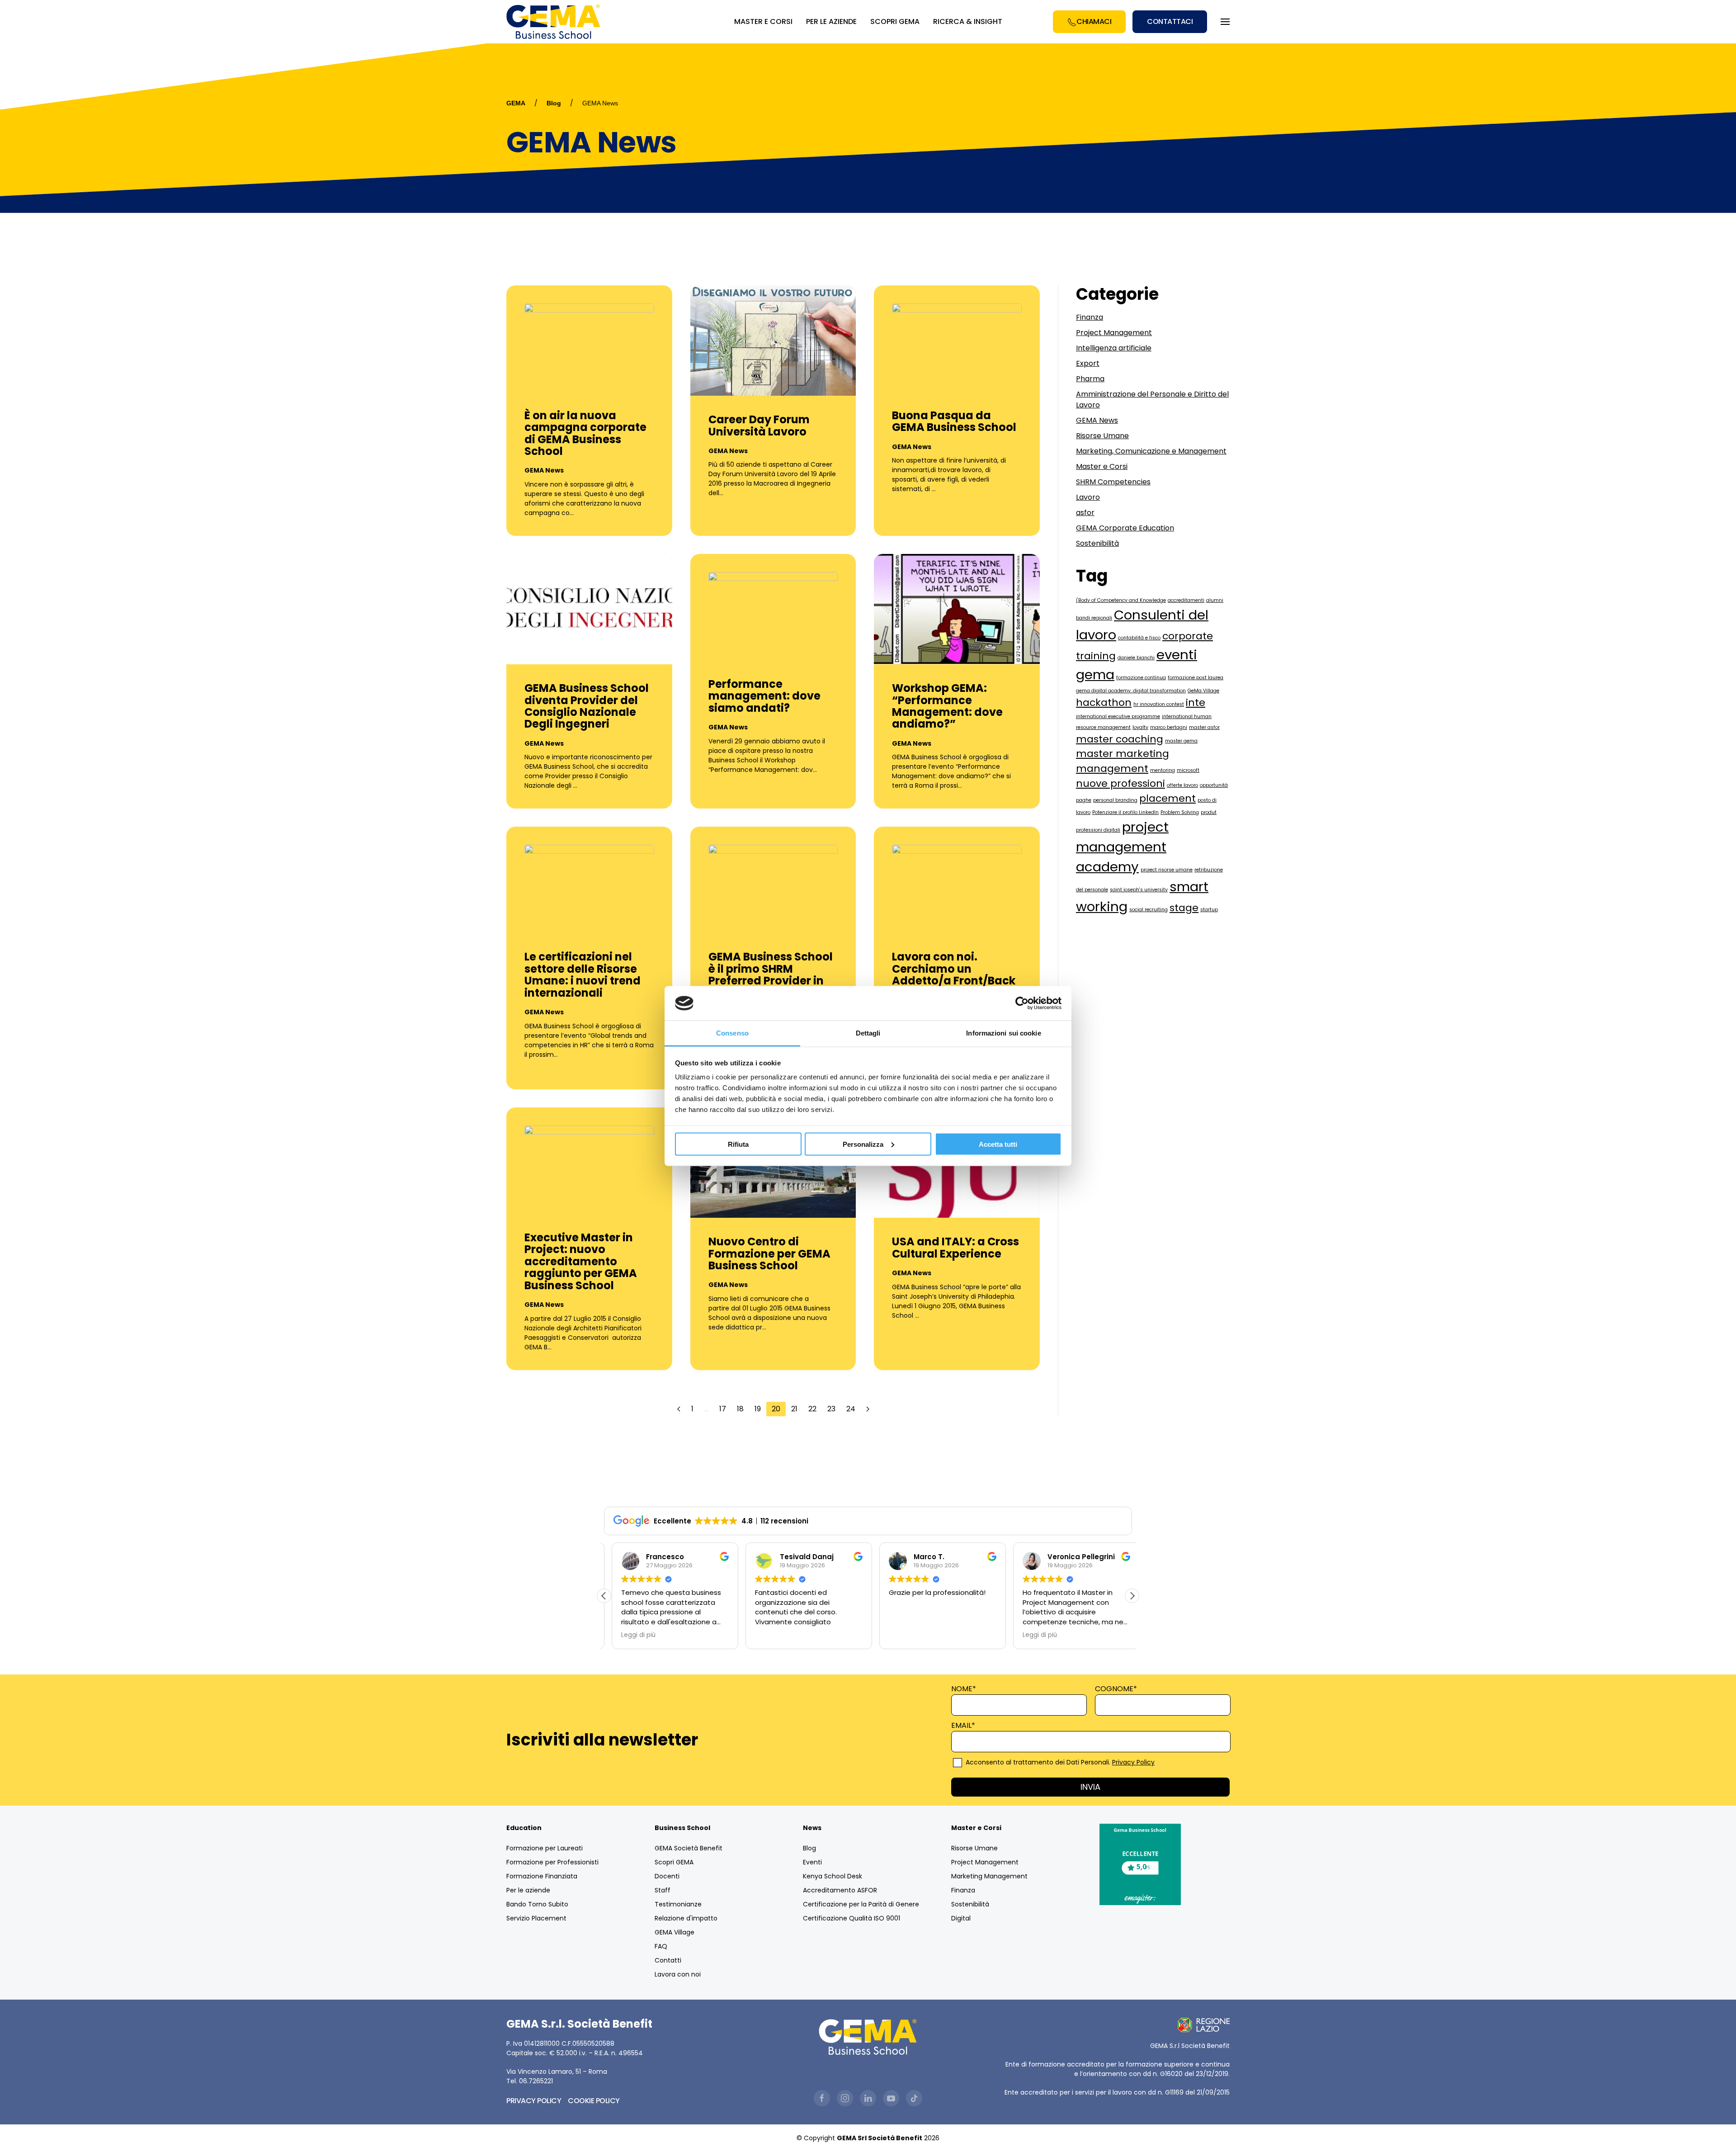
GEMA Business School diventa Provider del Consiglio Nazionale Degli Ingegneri (587, 706)
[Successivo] (868, 1409)
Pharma (1090, 379)
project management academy (1122, 847)
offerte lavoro (1182, 785)
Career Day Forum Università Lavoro (759, 425)
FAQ (661, 1946)
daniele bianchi (1136, 658)
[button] (1132, 1596)
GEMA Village (675, 1932)
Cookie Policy (594, 2101)
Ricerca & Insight (968, 21)
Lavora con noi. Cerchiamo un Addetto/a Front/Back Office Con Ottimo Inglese (954, 981)
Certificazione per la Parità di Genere (861, 1904)
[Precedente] (679, 1409)
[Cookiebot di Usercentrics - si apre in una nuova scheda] (1022, 1003)
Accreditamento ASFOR (840, 1890)
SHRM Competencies (1113, 482)
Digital (961, 1918)
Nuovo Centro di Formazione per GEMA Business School (769, 1253)
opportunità (1214, 785)
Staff (663, 1890)
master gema (1181, 741)
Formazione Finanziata (542, 1876)
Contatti (668, 1960)
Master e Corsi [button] (763, 21)
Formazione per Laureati (545, 1848)
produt (1209, 812)
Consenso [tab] (732, 1033)
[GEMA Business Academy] (555, 22)
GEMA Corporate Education (1125, 528)
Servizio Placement (536, 1918)
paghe (1084, 800)
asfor (1085, 513)
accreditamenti (1186, 600)
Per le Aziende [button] (831, 21)
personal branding (1115, 800)
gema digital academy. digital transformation (1131, 691)
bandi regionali (1094, 618)
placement (1168, 798)
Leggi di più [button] (631, 1635)
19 (758, 1409)
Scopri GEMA (895, 21)
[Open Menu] (1225, 22)
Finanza (1090, 317)
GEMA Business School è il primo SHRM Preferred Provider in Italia (771, 974)
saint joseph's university (1139, 890)
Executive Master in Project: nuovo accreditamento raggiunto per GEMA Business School (581, 1261)
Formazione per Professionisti (552, 1862)
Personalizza (863, 1144)
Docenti (667, 1876)
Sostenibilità (1097, 543)
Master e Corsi (1102, 466)
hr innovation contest (1159, 704)
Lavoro (1088, 497)
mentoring (1163, 770)
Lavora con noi (678, 1974)
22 (812, 1409)
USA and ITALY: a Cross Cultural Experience (955, 1247)
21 (794, 1409)
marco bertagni (1169, 727)
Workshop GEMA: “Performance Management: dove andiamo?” (947, 706)
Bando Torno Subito (537, 1904)
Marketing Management (989, 1876)
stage (1184, 908)
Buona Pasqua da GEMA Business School (954, 421)
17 (723, 1409)
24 (851, 1409)
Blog (554, 103)
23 (831, 1409)
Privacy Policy (1133, 1762)
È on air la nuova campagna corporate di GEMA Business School (585, 433)
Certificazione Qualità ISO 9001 (851, 1918)
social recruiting (1149, 910)
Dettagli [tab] (868, 1033)
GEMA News (544, 470)
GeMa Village (1203, 691)
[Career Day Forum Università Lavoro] (773, 340)
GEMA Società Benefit (689, 1848)
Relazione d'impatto (686, 1918)
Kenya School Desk (833, 1876)
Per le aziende (528, 1890)
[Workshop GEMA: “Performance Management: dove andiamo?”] (957, 608)
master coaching (1120, 739)
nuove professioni (1120, 783)
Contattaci (1170, 21)
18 (740, 1409)
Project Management (1114, 333)
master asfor (1204, 727)
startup (1209, 910)
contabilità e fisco (1139, 638)
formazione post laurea (1196, 678)
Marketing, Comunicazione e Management (1151, 451)
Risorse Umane (1102, 436)
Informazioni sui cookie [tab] (1003, 1033)
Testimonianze (678, 1904)
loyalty (1140, 727)
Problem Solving (1180, 812)
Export (1088, 363)
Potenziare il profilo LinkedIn (1125, 812)
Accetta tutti (998, 1144)
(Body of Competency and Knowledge (1121, 600)
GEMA (516, 103)
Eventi (812, 1862)
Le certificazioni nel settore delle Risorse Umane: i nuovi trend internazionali (583, 974)
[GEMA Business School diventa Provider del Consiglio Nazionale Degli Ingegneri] (589, 608)
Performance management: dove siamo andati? (764, 696)
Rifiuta (738, 1144)
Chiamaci (1094, 21)
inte (1196, 702)
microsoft (1188, 770)
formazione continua (1141, 678)
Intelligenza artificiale (1114, 348)
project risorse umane (1167, 870)
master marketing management (1123, 761)
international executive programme (1118, 717)
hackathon (1104, 702)
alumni (1215, 600)
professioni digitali (1098, 830)
